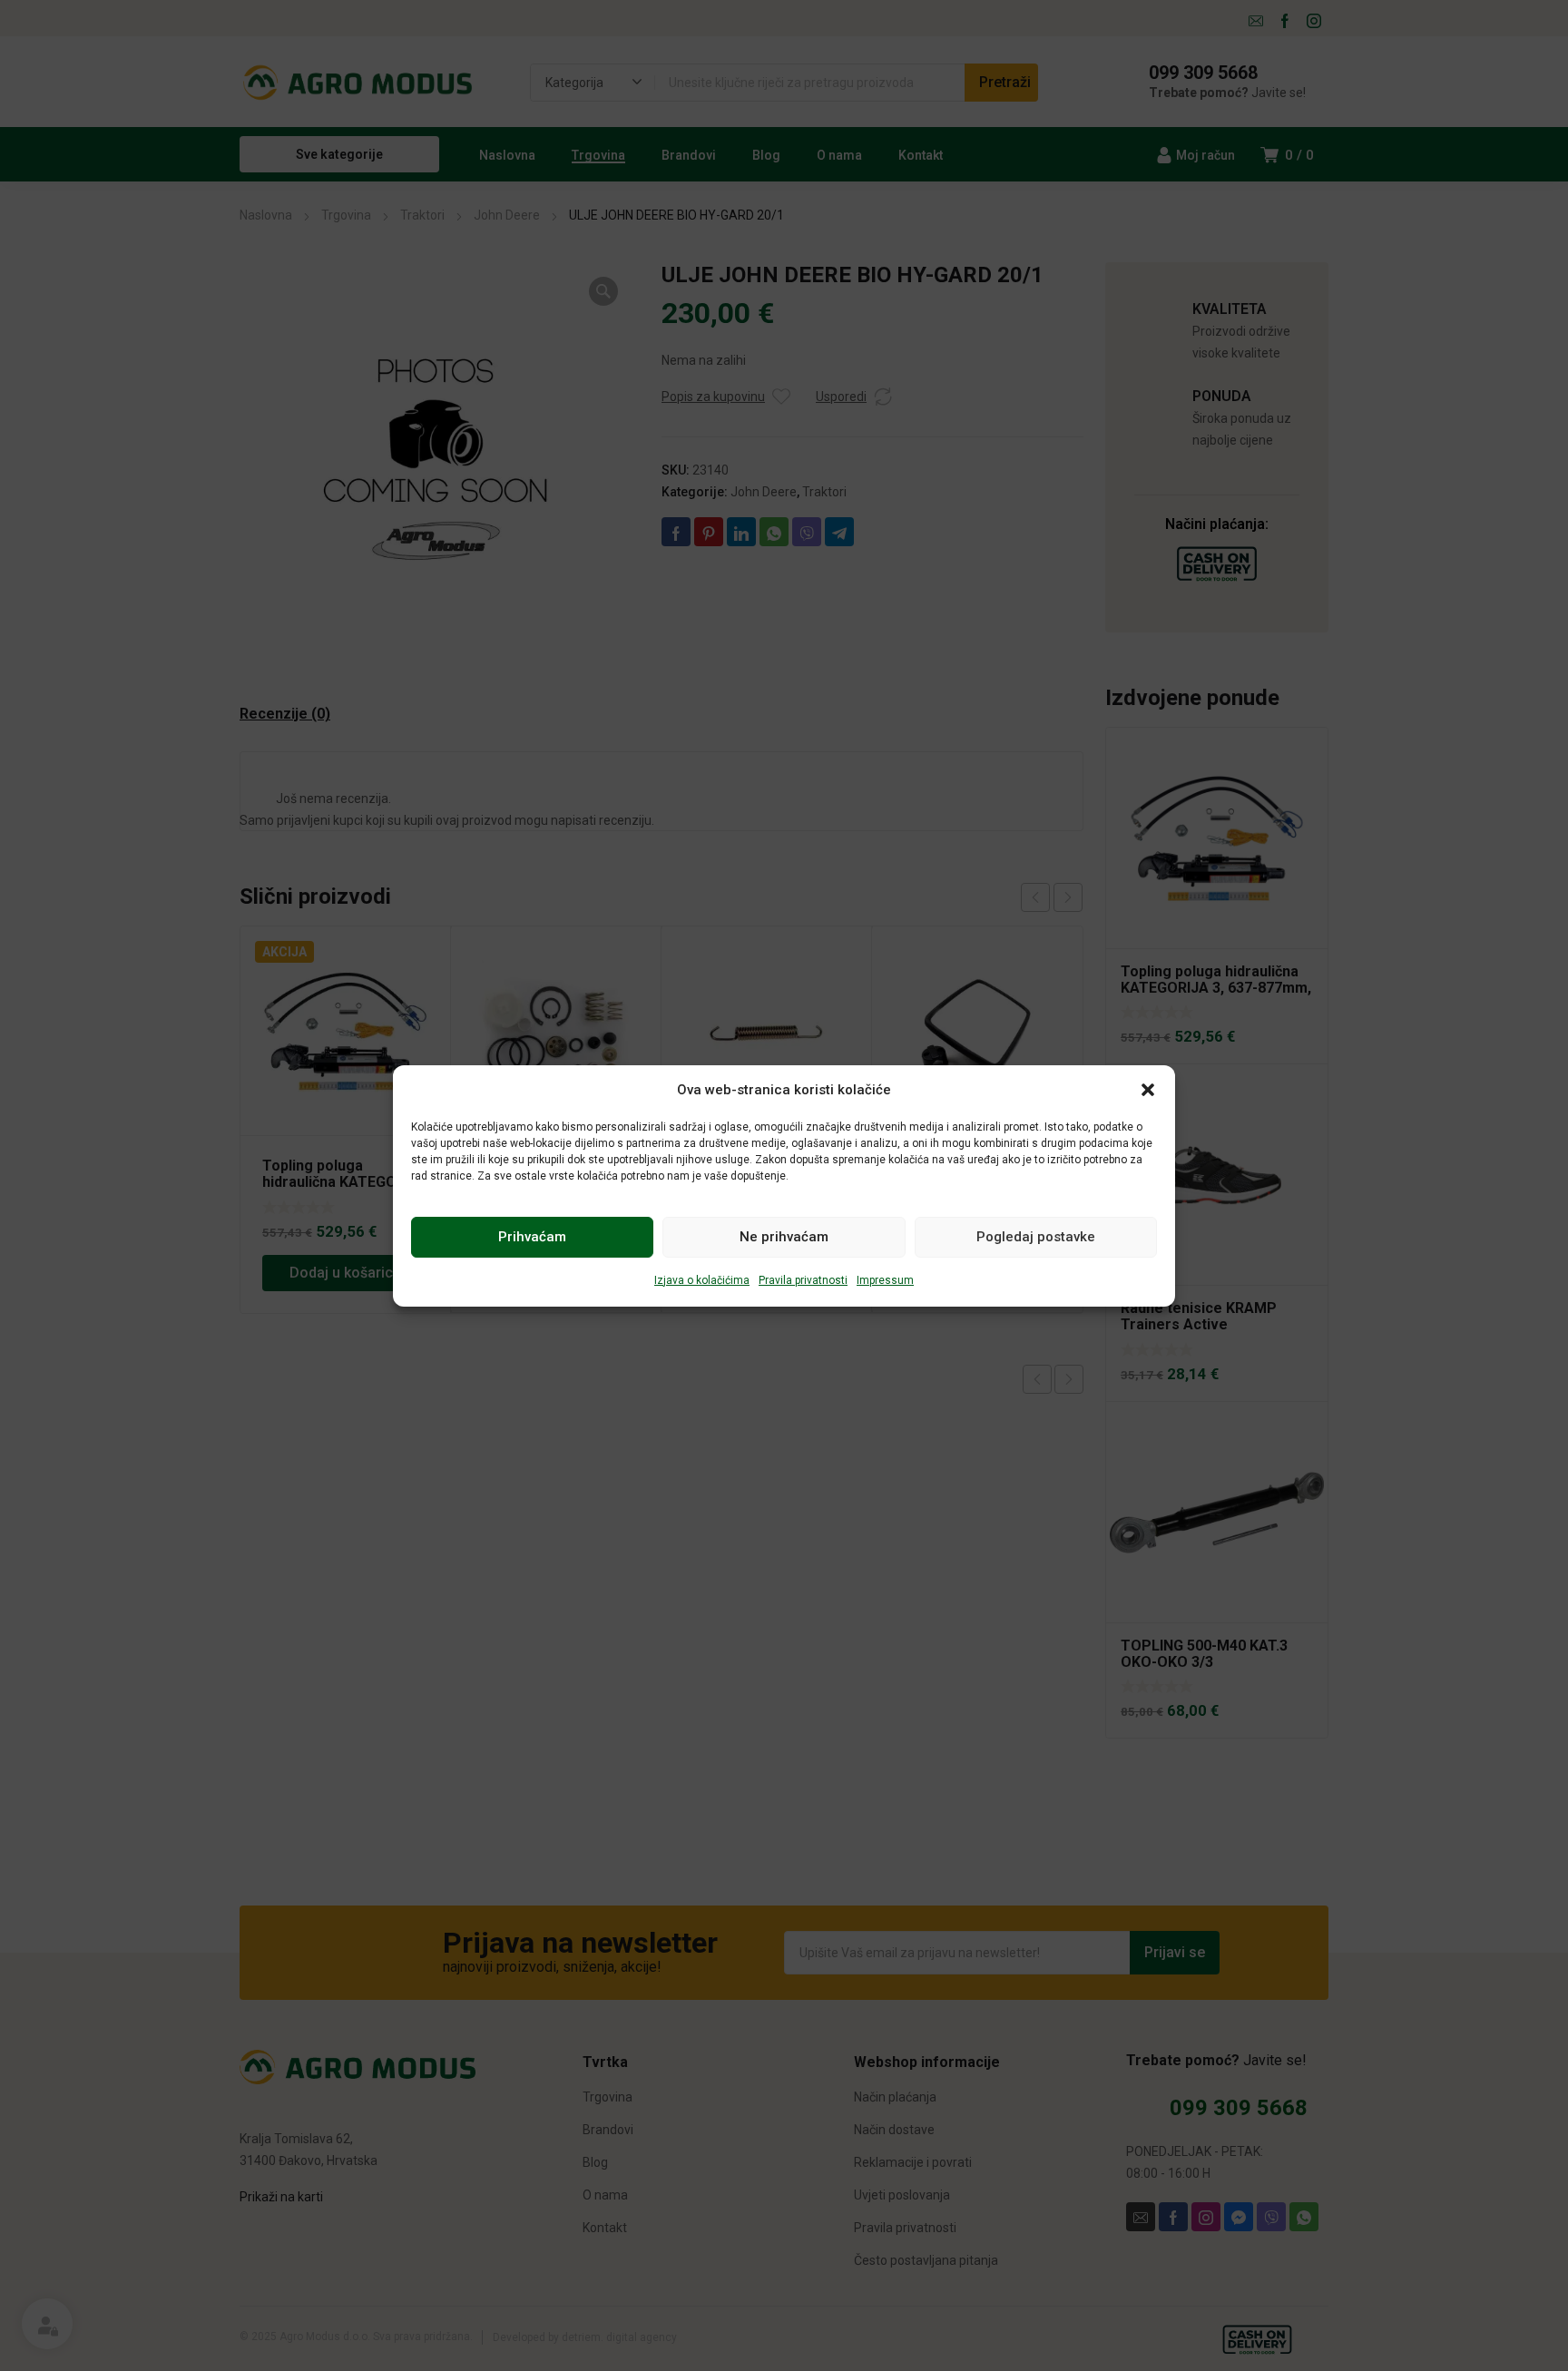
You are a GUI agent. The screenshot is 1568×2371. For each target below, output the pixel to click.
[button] (1148, 1090)
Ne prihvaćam (784, 1237)
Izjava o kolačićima (702, 1280)
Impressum (885, 1280)
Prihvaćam (532, 1237)
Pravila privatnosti (803, 1280)
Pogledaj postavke (1036, 1237)
